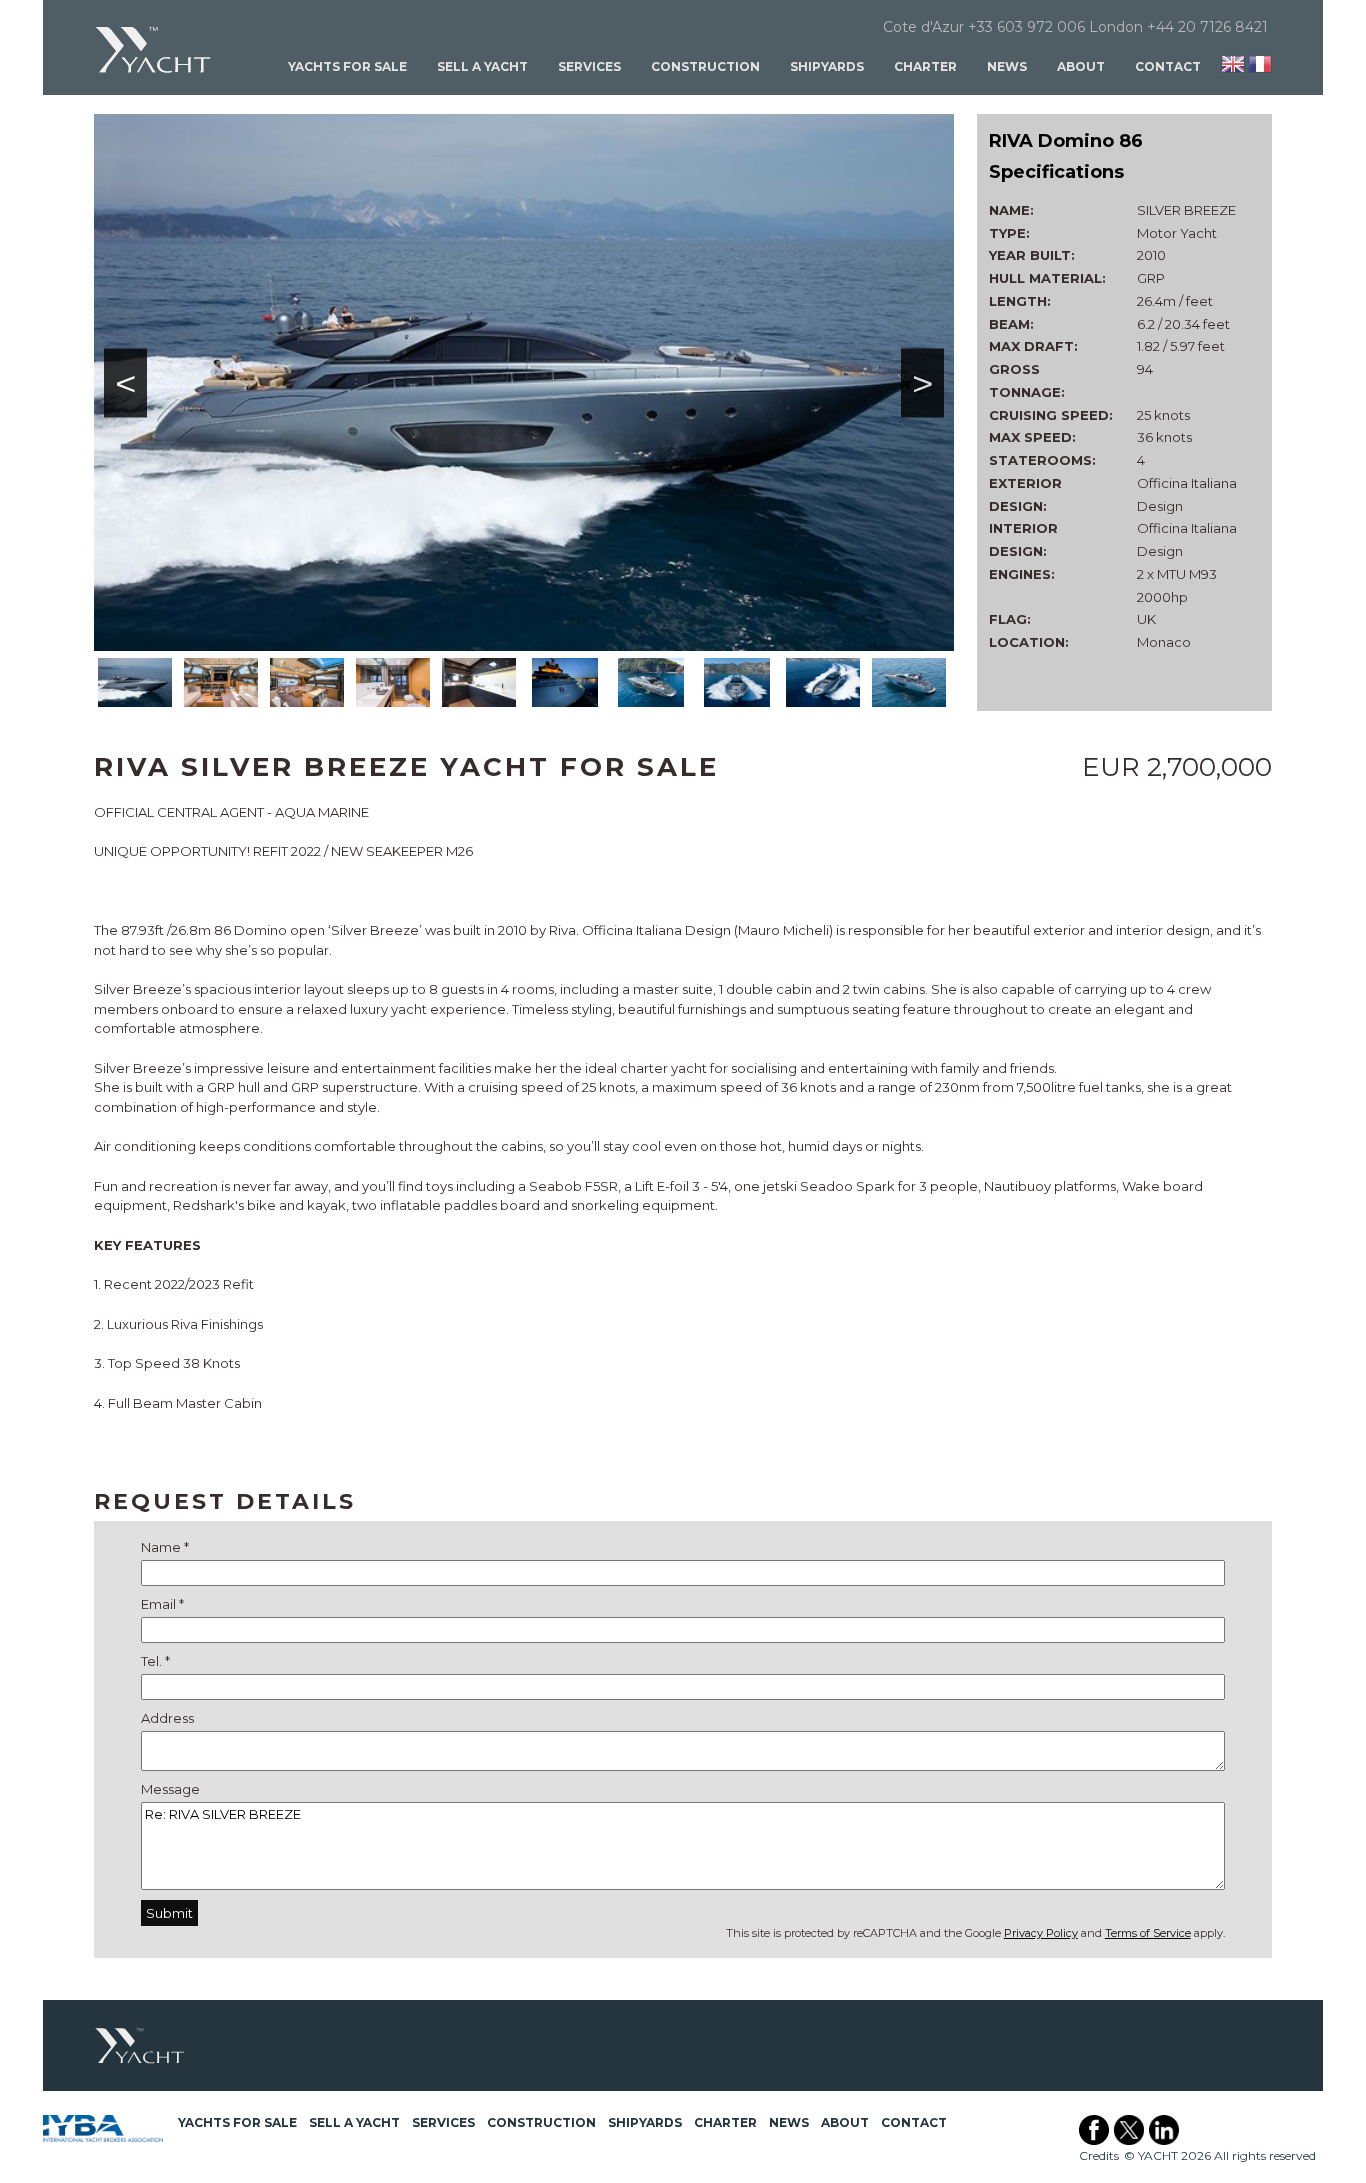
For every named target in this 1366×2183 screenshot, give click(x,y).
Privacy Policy (1041, 1933)
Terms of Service (1148, 1933)
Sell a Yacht (482, 66)
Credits (1099, 2155)
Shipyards (827, 66)
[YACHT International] (154, 50)
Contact (1168, 66)
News (1007, 66)
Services (589, 66)
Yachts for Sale (347, 66)
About (1081, 66)
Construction (705, 66)
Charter (925, 66)
